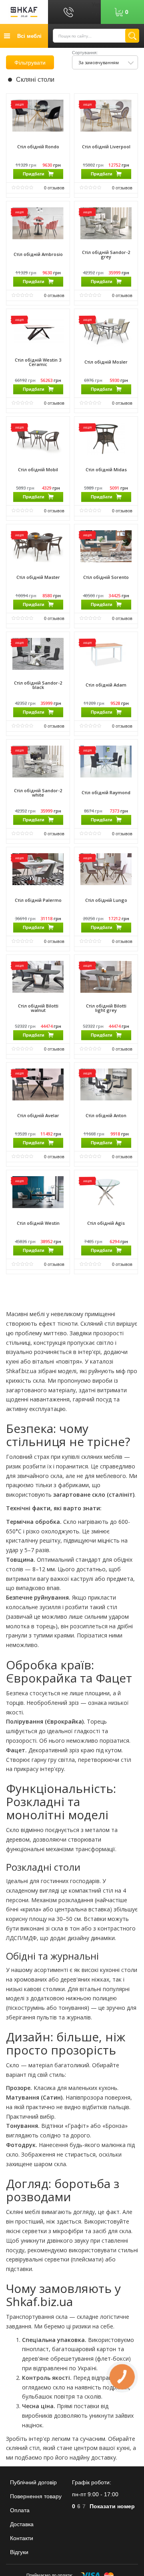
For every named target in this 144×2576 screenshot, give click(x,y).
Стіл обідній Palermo (38, 900)
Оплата (20, 2510)
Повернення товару (36, 2496)
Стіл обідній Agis (106, 1223)
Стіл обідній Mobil (38, 469)
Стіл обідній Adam (106, 685)
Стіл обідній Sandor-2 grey (106, 254)
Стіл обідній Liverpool (106, 147)
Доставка (22, 2524)
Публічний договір (33, 2482)
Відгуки (19, 2552)
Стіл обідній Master (38, 577)
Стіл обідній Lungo (106, 900)
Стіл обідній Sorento (106, 577)
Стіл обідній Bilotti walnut (38, 1008)
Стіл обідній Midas (106, 469)
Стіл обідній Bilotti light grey (106, 1008)
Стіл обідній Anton (106, 1115)
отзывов (54, 187)
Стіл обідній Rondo (38, 147)
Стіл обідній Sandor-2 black (38, 685)
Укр (96, 4)
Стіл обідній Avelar (38, 1115)
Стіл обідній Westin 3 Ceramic (38, 362)
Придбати (34, 174)
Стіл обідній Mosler (106, 362)
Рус (96, 12)
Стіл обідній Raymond (106, 792)
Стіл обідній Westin (38, 1223)
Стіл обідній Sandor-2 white (38, 793)
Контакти (22, 2538)
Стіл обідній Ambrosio (38, 254)
